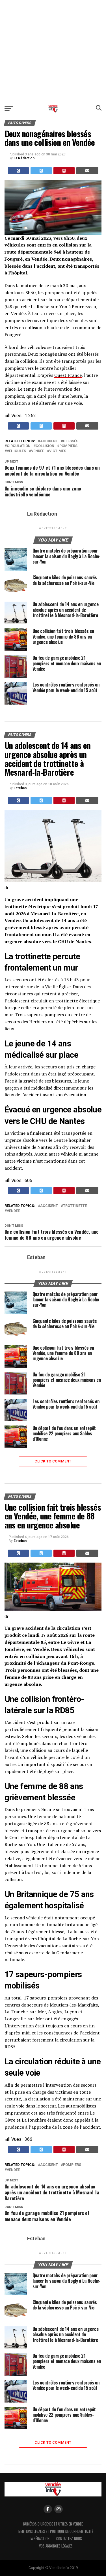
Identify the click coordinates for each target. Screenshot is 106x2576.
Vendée (38, 451)
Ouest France (68, 375)
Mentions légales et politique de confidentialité (56, 2531)
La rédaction (40, 2539)
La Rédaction (24, 158)
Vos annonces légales (56, 2546)
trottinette (75, 1206)
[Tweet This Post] (41, 171)
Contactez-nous (69, 2539)
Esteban (20, 788)
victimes (58, 451)
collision (45, 446)
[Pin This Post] (64, 171)
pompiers (68, 446)
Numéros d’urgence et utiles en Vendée (53, 2524)
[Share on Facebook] (19, 171)
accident (49, 441)
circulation (19, 446)
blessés (71, 441)
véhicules (16, 451)
